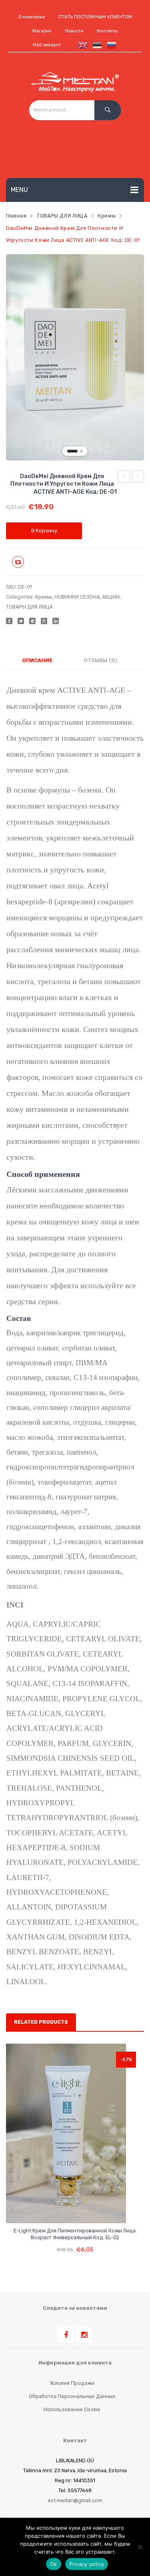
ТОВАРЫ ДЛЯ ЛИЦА (62, 216)
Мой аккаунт (47, 45)
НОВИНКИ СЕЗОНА (77, 597)
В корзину (44, 531)
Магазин (42, 31)
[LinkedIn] (56, 621)
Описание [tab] (37, 660)
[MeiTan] (75, 82)
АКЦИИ (111, 597)
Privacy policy (87, 2564)
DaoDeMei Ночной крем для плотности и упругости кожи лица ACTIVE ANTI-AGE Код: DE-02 (124, 478)
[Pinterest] (32, 621)
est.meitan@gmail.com (75, 2500)
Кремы (107, 216)
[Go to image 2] (81, 451)
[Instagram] (84, 2335)
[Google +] (44, 621)
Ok (54, 2564)
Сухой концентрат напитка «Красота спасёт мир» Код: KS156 (138, 478)
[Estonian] (96, 45)
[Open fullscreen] (133, 450)
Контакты (107, 31)
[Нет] (140, 2547)
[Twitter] (21, 621)
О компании (32, 17)
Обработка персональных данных (72, 2396)
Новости (74, 31)
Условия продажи (72, 2383)
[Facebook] (9, 621)
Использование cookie (72, 2409)
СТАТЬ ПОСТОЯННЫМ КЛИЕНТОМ (95, 17)
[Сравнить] (68, 2210)
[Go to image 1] (72, 451)
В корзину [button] (75, 2244)
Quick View (83, 2210)
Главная (16, 216)
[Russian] (110, 45)
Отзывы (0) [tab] (100, 660)
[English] (81, 45)
